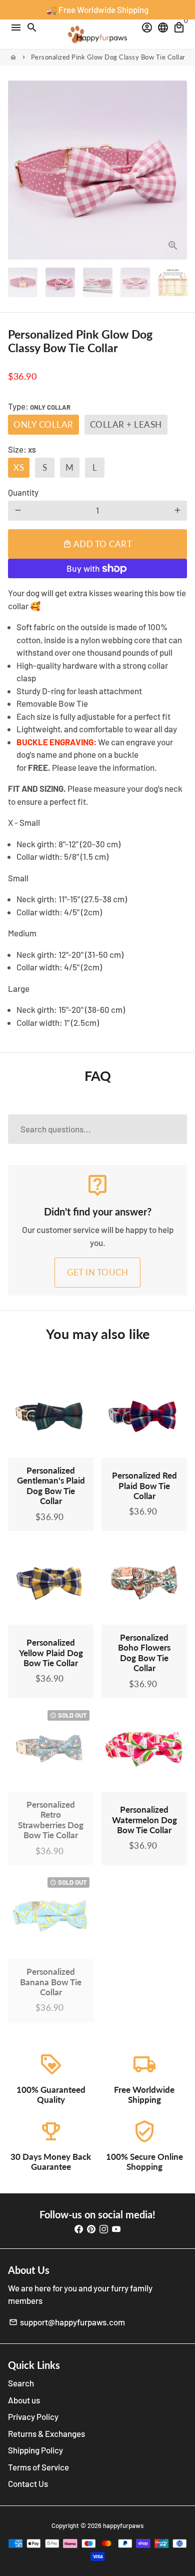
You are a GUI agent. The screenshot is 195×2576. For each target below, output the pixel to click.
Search (21, 2383)
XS (19, 467)
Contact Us (28, 2483)
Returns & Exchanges (46, 2433)
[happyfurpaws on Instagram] (104, 2228)
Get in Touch (97, 1272)
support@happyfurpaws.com (67, 2322)
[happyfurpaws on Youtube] (116, 2228)
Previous (18, 170)
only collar (43, 424)
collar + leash (126, 424)
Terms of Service (38, 2467)
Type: (39, 406)
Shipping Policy (35, 2450)
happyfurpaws (123, 2525)
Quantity (23, 492)
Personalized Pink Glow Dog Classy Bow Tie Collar (108, 57)
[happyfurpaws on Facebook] (79, 2228)
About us (24, 2400)
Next (177, 170)
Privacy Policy (33, 2416)
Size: (22, 449)
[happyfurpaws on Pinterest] (91, 2228)
